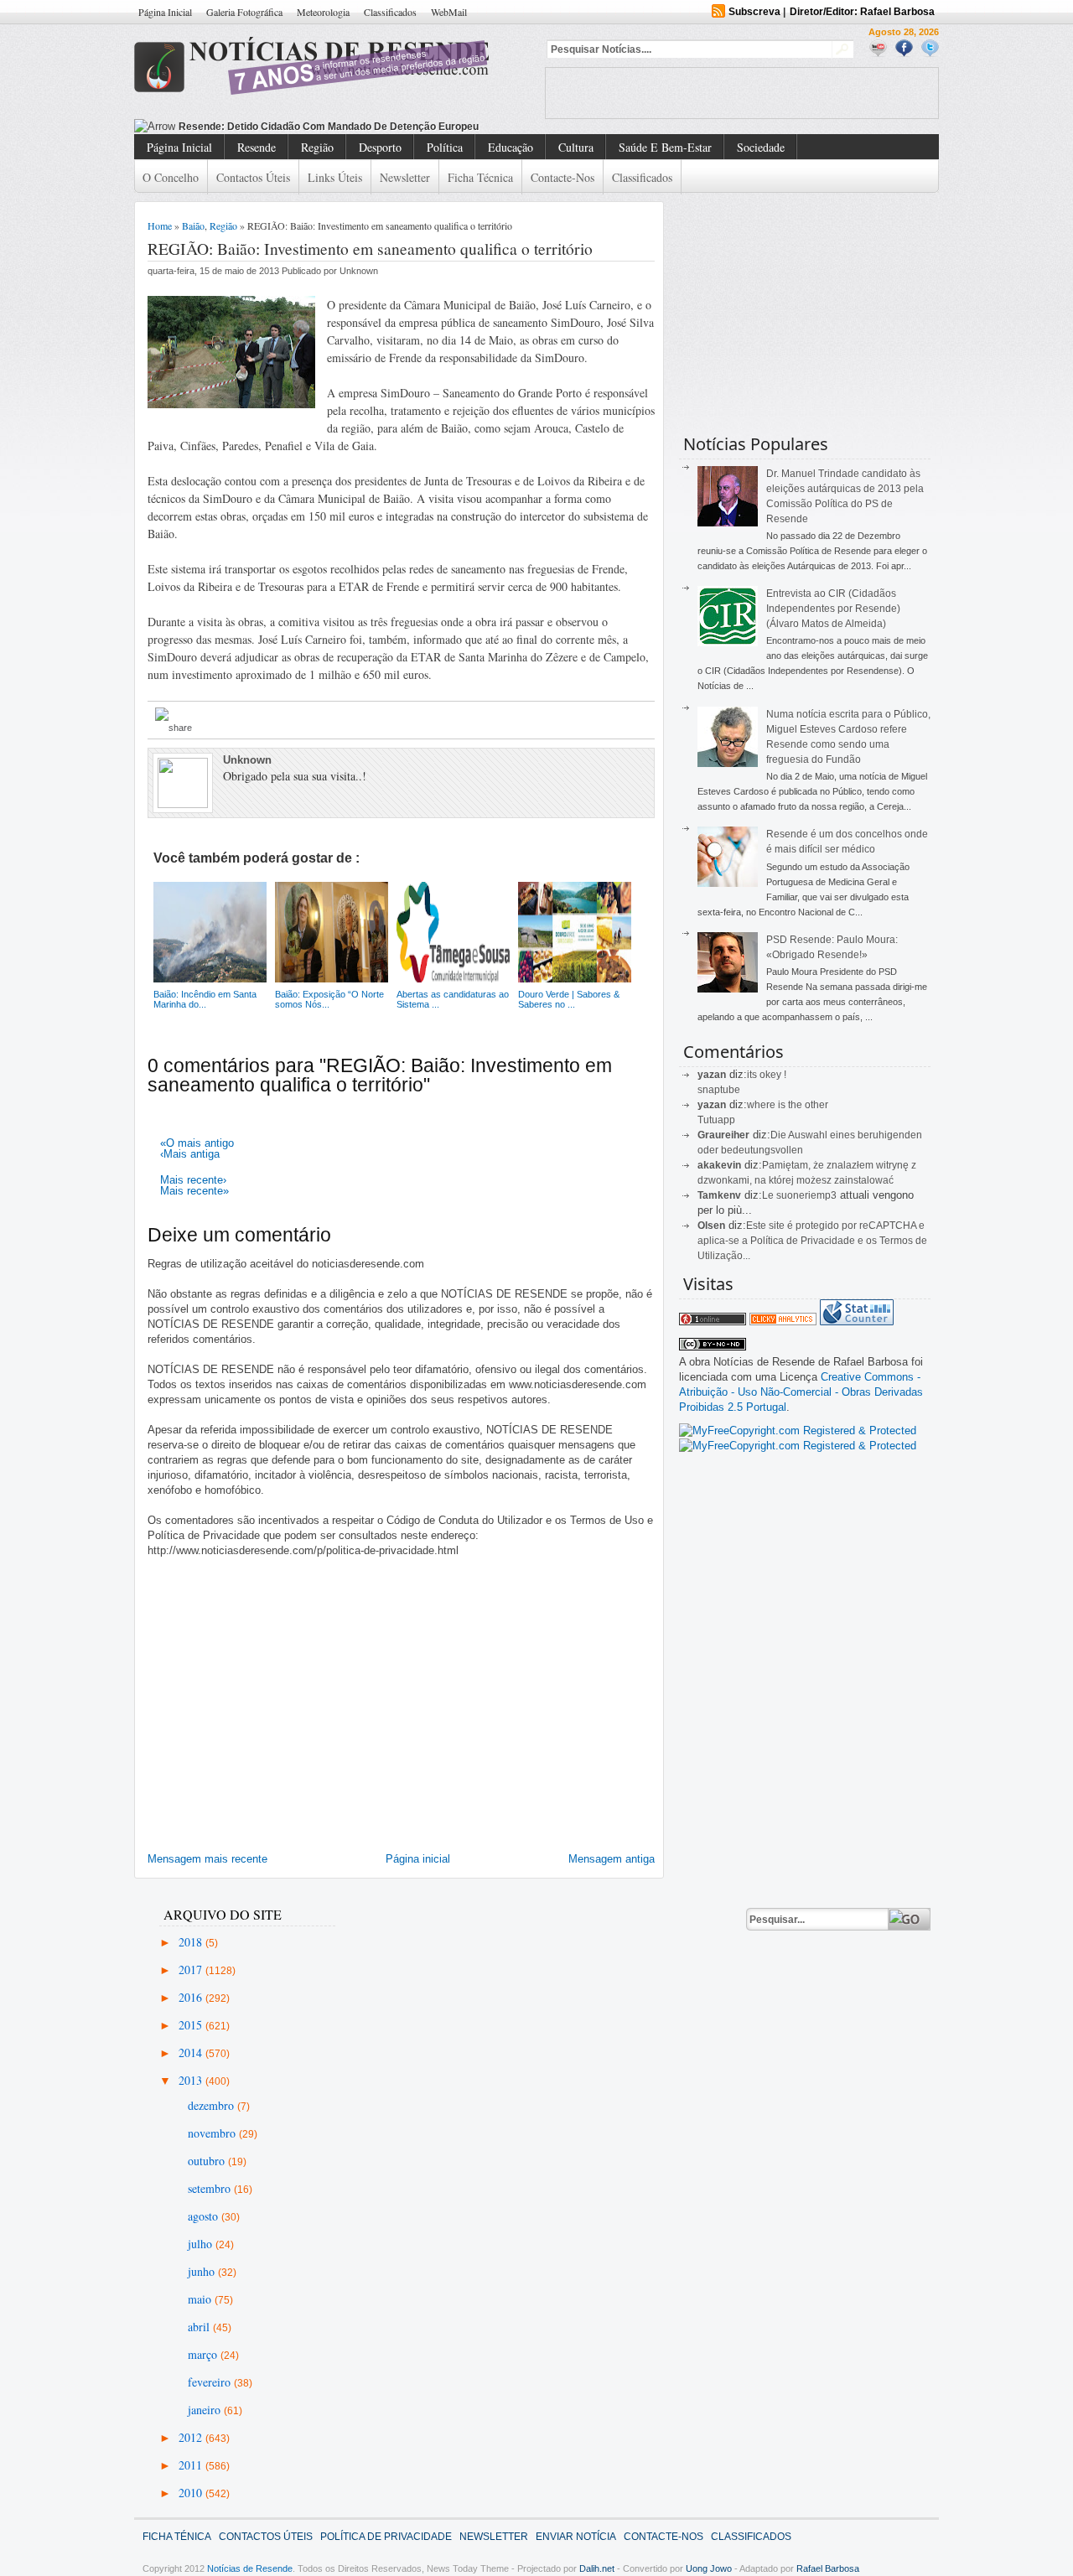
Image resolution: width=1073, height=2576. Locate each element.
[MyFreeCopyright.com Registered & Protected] (798, 1431)
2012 (192, 2437)
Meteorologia (323, 12)
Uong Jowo (709, 2568)
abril (200, 2327)
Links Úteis (335, 177)
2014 (192, 2053)
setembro (211, 2188)
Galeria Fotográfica (244, 12)
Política (445, 147)
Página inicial (418, 1859)
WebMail (449, 12)
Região (317, 147)
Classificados (390, 12)
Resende (257, 147)
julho (202, 2244)
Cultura (576, 147)
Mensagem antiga (612, 1859)
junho (203, 2271)
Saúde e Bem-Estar (665, 147)
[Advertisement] (742, 93)
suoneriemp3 (806, 1195)
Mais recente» (194, 1191)
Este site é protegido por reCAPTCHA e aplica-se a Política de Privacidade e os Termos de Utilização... (812, 1241)
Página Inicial (165, 12)
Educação (511, 147)
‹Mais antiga (190, 1154)
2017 (192, 1970)
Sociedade (761, 147)
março (204, 2354)
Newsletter (405, 177)
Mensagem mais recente (207, 1859)
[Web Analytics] (783, 1322)
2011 (192, 2465)
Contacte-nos (562, 177)
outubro (208, 2161)
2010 (192, 2493)
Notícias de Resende (250, 2568)
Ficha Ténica (177, 2537)
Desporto (380, 147)
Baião (193, 225)
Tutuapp (716, 1120)
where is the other (788, 1105)
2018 (192, 1942)
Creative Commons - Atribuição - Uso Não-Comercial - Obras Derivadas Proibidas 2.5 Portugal (801, 1392)
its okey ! (767, 1075)
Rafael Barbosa (828, 2568)
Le (769, 1195)
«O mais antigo (197, 1143)
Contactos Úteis (253, 177)
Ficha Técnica (480, 177)
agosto (205, 2216)
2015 (192, 2025)
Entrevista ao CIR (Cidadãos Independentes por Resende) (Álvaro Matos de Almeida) (833, 609)
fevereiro (211, 2382)
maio (201, 2299)
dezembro (213, 2105)
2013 (192, 2080)
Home (160, 225)
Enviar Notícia (576, 2537)
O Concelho (171, 177)
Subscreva (754, 12)
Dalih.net (597, 2568)
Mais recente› (193, 1180)
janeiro (206, 2410)
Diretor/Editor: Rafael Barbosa (862, 12)
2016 (192, 1997)
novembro (213, 2133)
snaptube (719, 1090)
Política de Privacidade (386, 2537)
